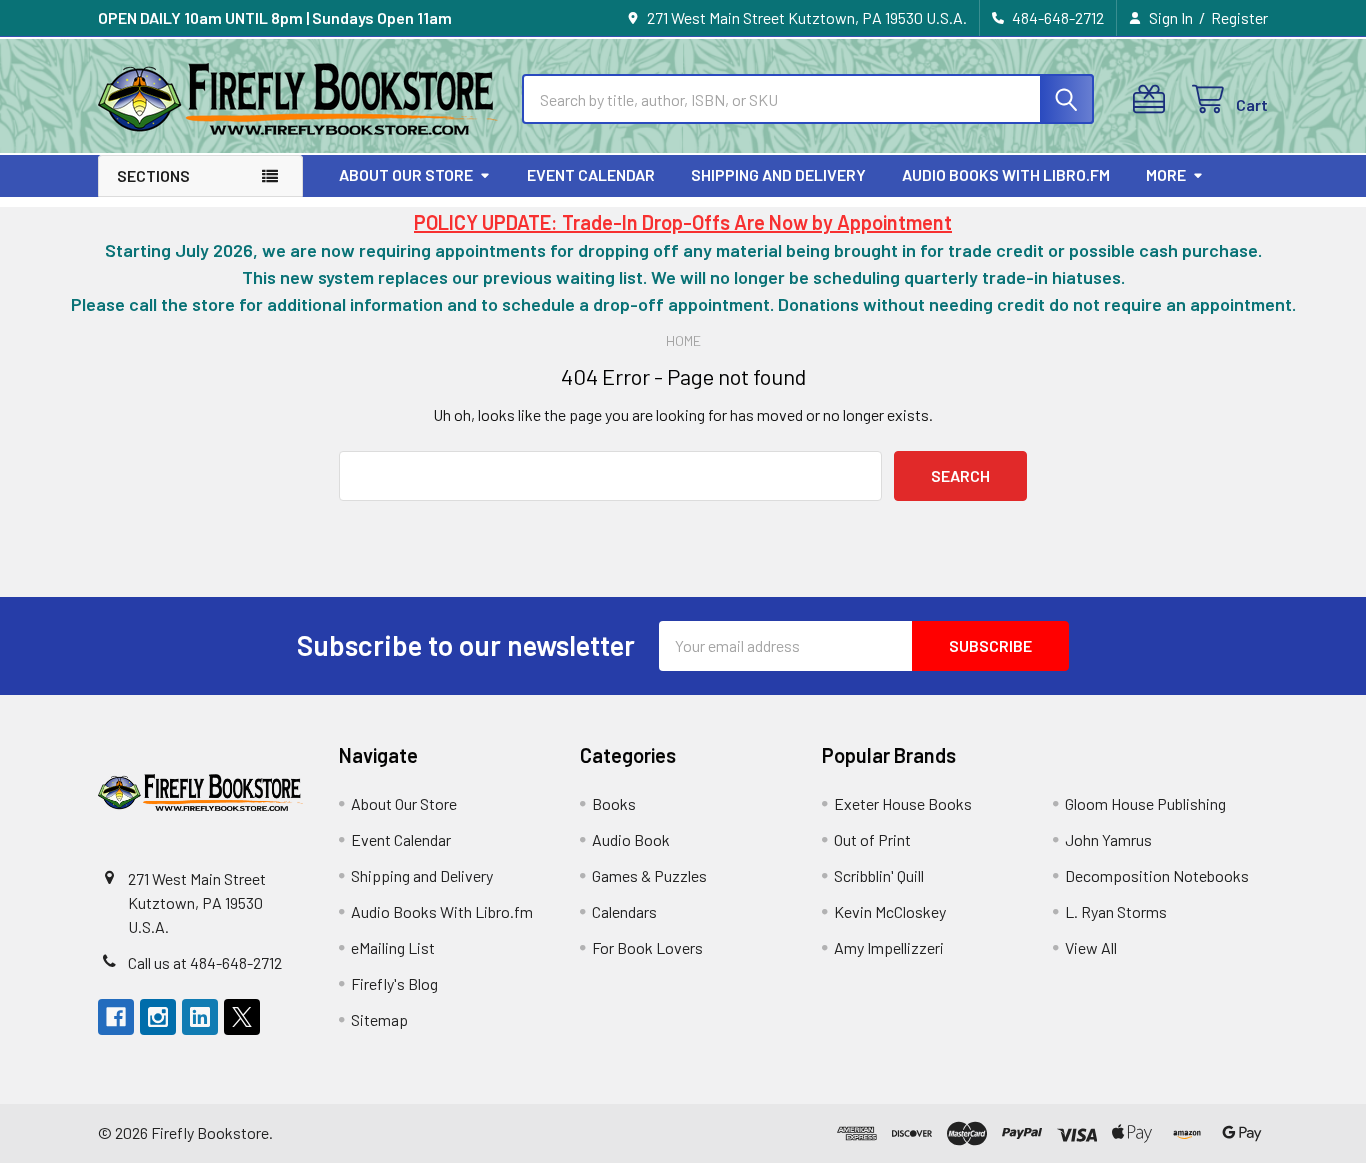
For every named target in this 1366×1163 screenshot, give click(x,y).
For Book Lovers (647, 947)
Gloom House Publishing (1145, 803)
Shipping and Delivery (778, 174)
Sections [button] (153, 175)
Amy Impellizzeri (889, 947)
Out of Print (872, 839)
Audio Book (631, 839)
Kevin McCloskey (890, 911)
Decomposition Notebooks (1157, 875)
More (1166, 174)
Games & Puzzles (649, 875)
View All (1091, 947)
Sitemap (379, 1019)
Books (614, 803)
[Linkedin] (200, 1017)
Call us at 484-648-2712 (205, 962)
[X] (242, 1017)
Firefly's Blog (394, 983)
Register (1239, 17)
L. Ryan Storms (1116, 911)
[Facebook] (116, 1017)
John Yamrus (1108, 839)
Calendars (624, 911)
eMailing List (393, 947)
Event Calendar (591, 174)
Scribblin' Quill (879, 875)
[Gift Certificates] (1153, 99)
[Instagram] (158, 1017)
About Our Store (406, 174)
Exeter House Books (903, 803)
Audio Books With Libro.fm (1006, 174)
